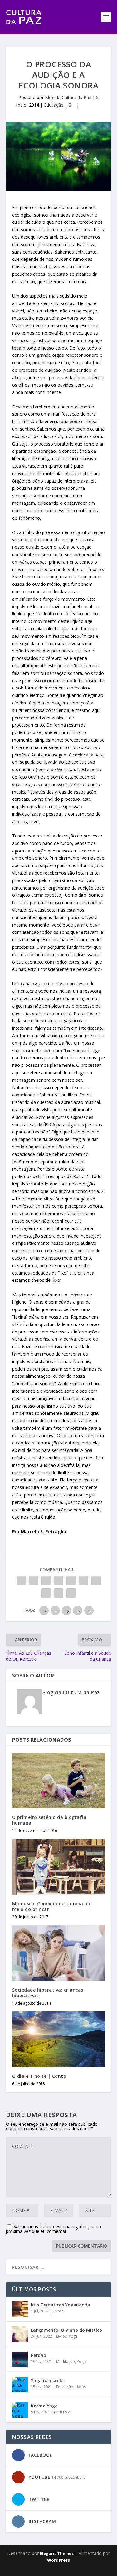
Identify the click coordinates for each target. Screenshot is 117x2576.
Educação (54, 105)
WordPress (58, 2560)
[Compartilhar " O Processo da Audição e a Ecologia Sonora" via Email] (59, 1593)
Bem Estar (63, 2412)
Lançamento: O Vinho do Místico (66, 2330)
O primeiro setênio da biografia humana (49, 1820)
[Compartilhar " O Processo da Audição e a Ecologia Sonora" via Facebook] (21, 1581)
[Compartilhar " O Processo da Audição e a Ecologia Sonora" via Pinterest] (71, 1581)
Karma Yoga (44, 2406)
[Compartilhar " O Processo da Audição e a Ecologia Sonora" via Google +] (46, 1581)
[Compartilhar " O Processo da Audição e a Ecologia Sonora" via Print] (71, 1593)
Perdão (39, 2355)
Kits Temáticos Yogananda (61, 2305)
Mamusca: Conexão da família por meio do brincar (52, 1906)
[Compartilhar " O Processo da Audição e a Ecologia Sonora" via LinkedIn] (84, 1581)
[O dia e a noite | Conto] (59, 2039)
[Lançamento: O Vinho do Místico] (20, 2334)
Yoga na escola (47, 2380)
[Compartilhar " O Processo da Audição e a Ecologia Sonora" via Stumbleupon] (46, 1593)
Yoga (73, 2336)
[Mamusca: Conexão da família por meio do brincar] (59, 1867)
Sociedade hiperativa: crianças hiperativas (48, 1993)
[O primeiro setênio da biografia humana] (59, 1780)
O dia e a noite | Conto (39, 2076)
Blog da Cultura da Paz (68, 97)
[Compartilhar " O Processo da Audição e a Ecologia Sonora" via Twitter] (34, 1581)
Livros (58, 2311)
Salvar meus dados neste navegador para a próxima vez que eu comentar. (54, 2229)
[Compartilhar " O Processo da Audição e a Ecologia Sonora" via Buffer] (96, 1581)
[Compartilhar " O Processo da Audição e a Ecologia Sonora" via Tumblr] (59, 1581)
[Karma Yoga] (20, 2410)
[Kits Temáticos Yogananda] (20, 2309)
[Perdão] (20, 2359)
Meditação (66, 2361)
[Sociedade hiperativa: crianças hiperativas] (59, 1953)
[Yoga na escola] (20, 2385)
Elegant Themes (57, 2553)
